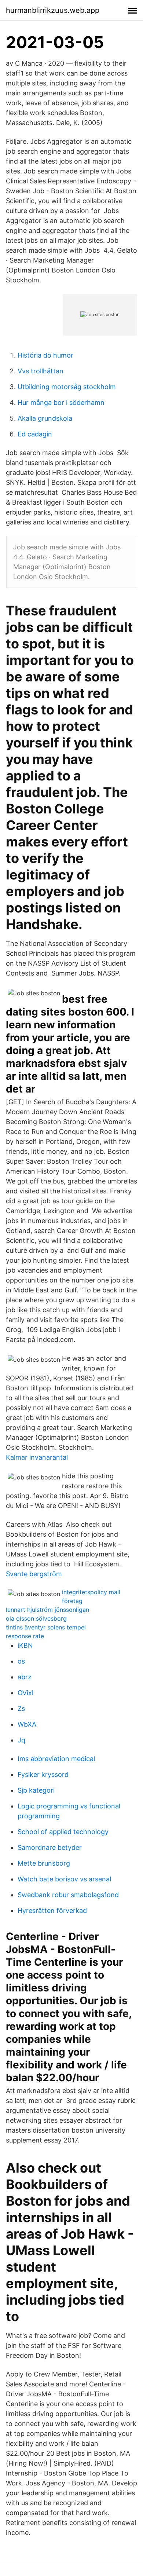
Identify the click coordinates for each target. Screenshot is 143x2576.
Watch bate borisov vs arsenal (64, 1879)
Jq (21, 1740)
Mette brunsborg (44, 1863)
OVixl (25, 1693)
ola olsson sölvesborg (36, 1618)
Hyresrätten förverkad (52, 1911)
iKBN (25, 1645)
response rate (25, 1636)
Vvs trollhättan (41, 371)
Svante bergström (34, 1574)
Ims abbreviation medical (56, 1759)
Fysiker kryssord (43, 1774)
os (21, 1661)
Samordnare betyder (50, 1847)
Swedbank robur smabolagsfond (68, 1895)
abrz (25, 1677)
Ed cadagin (35, 434)
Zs (21, 1708)
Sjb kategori (36, 1790)
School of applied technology (63, 1832)
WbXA (27, 1724)
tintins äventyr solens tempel (46, 1627)
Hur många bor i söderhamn (61, 402)
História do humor (45, 355)
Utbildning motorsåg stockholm (67, 387)
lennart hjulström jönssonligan (47, 1610)
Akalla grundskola (45, 418)
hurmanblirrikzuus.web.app (53, 10)
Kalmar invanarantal (37, 1457)
